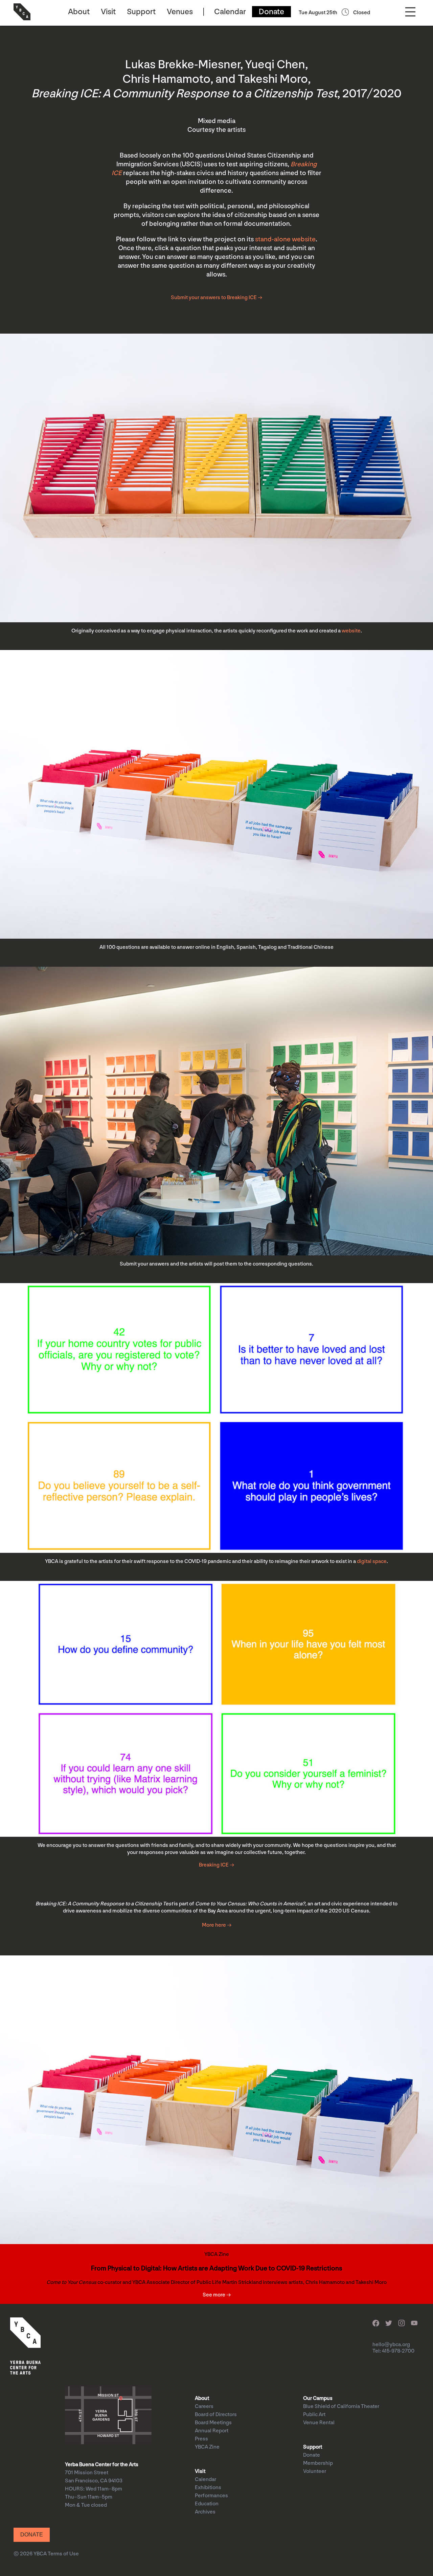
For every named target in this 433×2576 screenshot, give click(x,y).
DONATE (32, 2535)
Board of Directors (216, 2415)
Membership (318, 2463)
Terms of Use (63, 2554)
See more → (217, 2295)
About (79, 12)
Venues (180, 12)
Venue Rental (319, 2423)
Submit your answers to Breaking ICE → (216, 298)
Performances (211, 2496)
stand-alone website (285, 239)
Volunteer (315, 2471)
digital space (372, 1561)
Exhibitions (208, 2488)
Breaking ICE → (216, 1865)
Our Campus (318, 2398)
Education (207, 2504)
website (351, 631)
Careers (204, 2406)
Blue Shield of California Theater (341, 2406)
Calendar (230, 12)
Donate (271, 12)
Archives (205, 2512)
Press (201, 2439)
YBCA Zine (207, 2447)
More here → (217, 1925)
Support (141, 12)
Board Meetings (213, 2423)
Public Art (314, 2415)
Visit (108, 12)
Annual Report (212, 2431)
